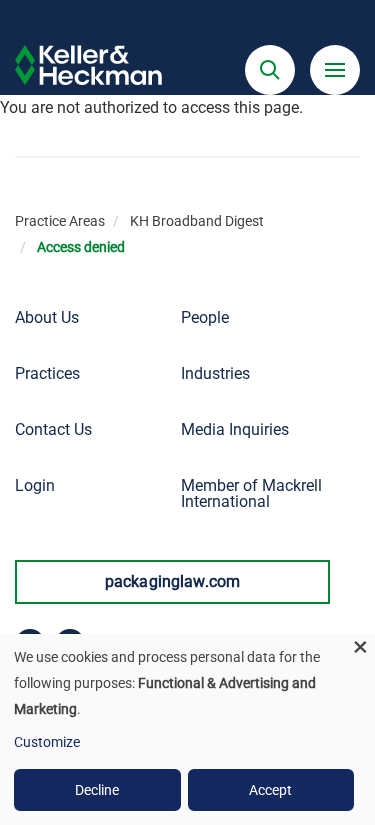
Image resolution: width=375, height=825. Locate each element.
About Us (47, 317)
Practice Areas (60, 221)
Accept (270, 790)
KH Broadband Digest (197, 221)
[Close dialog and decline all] (360, 646)
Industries (215, 373)
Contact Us (53, 429)
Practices (47, 373)
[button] (270, 70)
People (205, 317)
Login (35, 485)
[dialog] (187, 729)
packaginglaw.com (173, 581)
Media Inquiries (235, 429)
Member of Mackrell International (251, 493)
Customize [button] (47, 742)
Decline (97, 790)
